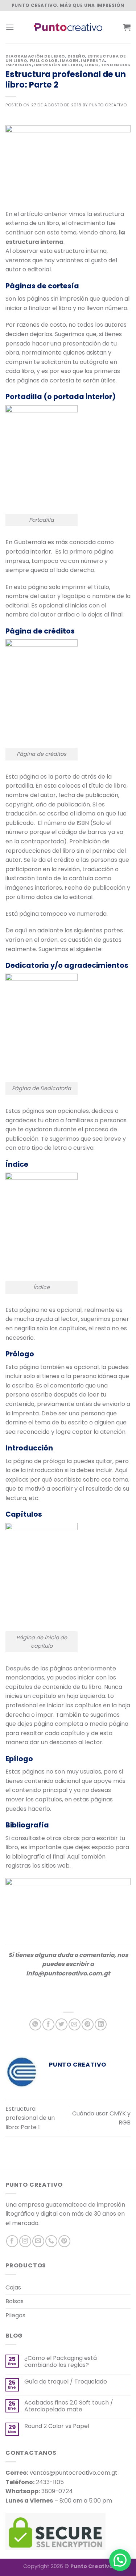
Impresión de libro (58, 65)
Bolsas (15, 2301)
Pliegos (15, 2315)
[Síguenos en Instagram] (25, 2241)
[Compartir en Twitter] (61, 2024)
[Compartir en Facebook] (48, 2024)
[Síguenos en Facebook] (12, 2241)
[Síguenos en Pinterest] (64, 2241)
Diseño (76, 56)
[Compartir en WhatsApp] (35, 2024)
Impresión (19, 65)
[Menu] (10, 27)
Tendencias (116, 65)
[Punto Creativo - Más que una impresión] (68, 27)
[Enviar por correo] (75, 2024)
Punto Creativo (108, 105)
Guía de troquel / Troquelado (66, 2382)
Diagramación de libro (35, 56)
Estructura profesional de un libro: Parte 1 (30, 2118)
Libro (92, 65)
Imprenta (93, 60)
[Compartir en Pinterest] (88, 2024)
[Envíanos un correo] (38, 2241)
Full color (44, 60)
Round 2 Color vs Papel (57, 2426)
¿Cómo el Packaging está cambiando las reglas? (61, 2361)
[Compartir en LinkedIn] (101, 2024)
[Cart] (127, 27)
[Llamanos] (51, 2241)
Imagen (69, 60)
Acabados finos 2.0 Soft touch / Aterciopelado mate (69, 2406)
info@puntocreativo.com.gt (68, 1973)
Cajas (13, 2287)
